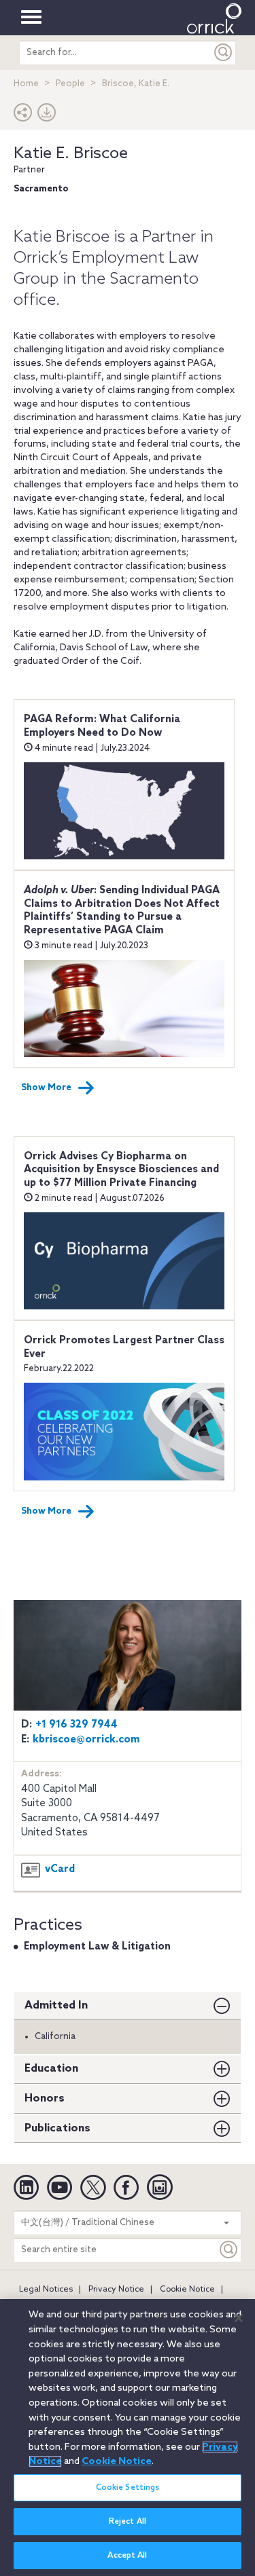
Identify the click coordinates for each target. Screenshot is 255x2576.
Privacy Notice (116, 2290)
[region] (128, 2438)
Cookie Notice (187, 2290)
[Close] (239, 2318)
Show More (46, 1088)
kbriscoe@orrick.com (86, 1740)
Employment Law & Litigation (97, 1947)
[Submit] (224, 53)
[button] (23, 116)
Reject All (128, 2522)
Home (26, 84)
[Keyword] (229, 2250)
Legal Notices (46, 2290)
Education (51, 2069)
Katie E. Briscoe (71, 154)
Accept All (127, 2556)
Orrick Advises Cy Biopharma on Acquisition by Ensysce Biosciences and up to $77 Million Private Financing (121, 1170)
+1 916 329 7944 (76, 1725)
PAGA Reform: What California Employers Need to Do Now (102, 726)
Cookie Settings (128, 2488)
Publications (57, 2128)
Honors (45, 2098)
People (70, 84)
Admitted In (56, 2005)
